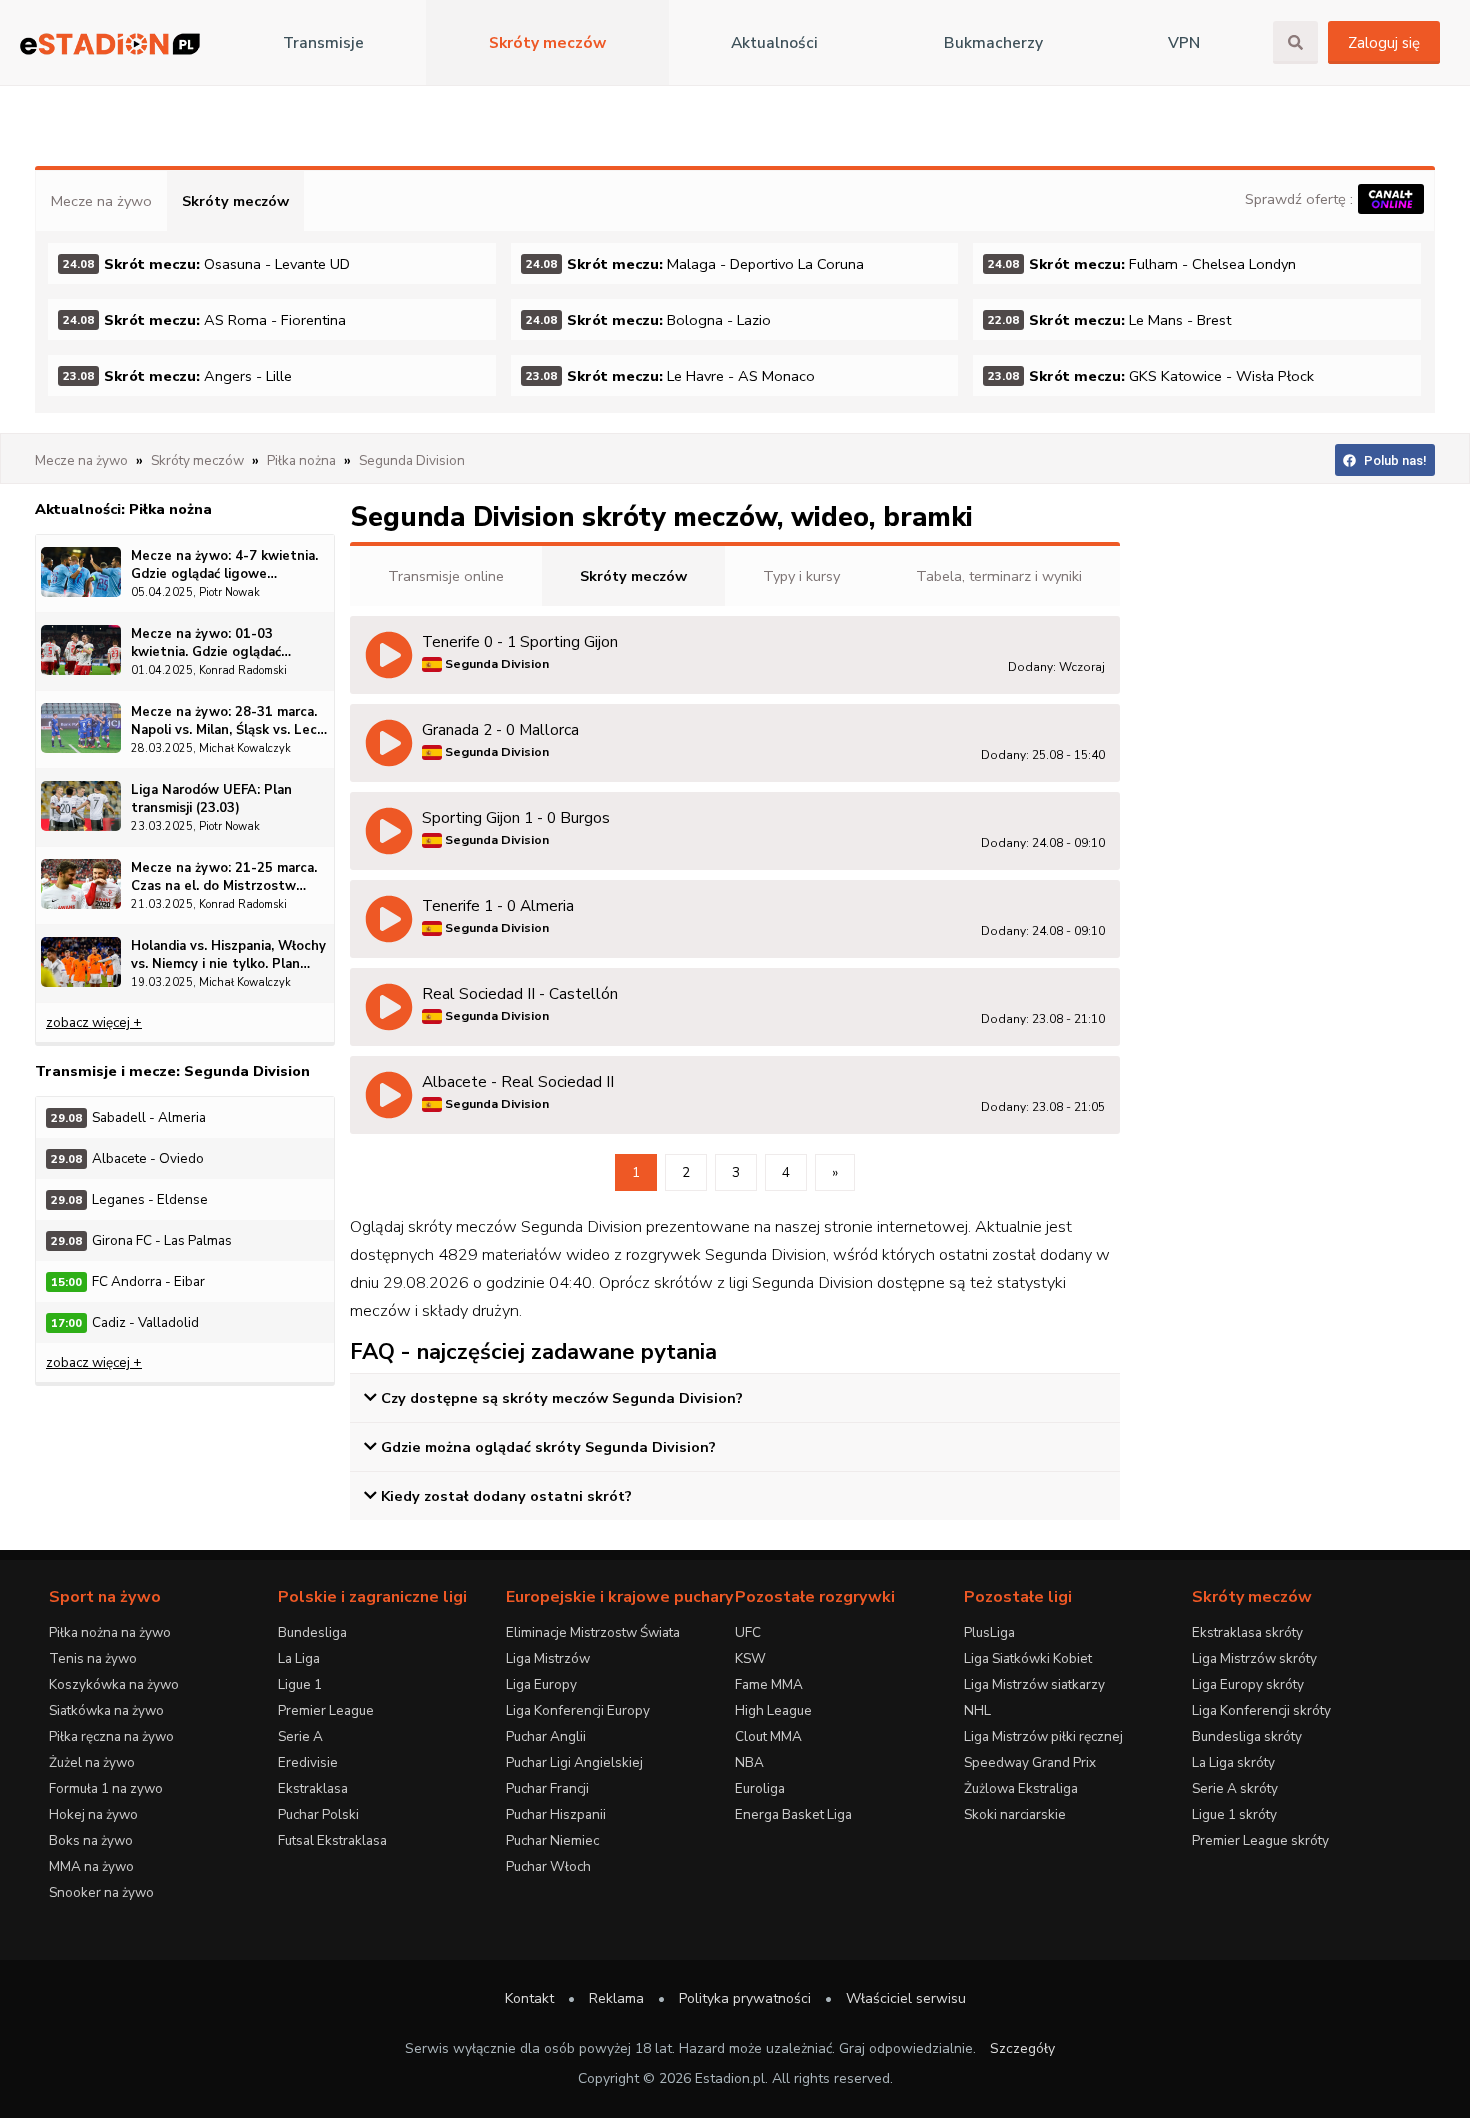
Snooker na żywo (101, 1892)
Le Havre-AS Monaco (670, 376)
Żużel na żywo (92, 1762)
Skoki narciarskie (1015, 1814)
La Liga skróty (1233, 1762)
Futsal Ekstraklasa (332, 1840)
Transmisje (323, 43)
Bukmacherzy (993, 43)
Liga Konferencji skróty (1261, 1710)
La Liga (299, 1658)
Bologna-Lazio (648, 320)
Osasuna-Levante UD (206, 264)
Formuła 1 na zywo (106, 1788)
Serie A (300, 1736)
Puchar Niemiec (552, 1840)
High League (773, 1710)
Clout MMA (768, 1736)
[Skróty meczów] (110, 43)
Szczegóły (1022, 2048)
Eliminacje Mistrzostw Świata (593, 1632)
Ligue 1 (300, 1684)
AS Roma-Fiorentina (204, 320)
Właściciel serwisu (906, 1998)
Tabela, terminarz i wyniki (999, 576)
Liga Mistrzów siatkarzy (1034, 1684)
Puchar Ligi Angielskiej (574, 1762)
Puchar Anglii (546, 1736)
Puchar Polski (318, 1814)
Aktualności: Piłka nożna (123, 509)
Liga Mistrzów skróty (1254, 1658)
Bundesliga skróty (1247, 1736)
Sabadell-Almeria (128, 1117)
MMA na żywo (91, 1866)
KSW (750, 1658)
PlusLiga (989, 1632)
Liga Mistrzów (548, 1658)
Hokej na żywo (93, 1814)
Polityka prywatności (745, 1998)
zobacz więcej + (94, 1022)
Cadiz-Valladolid (125, 1322)
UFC (748, 1632)
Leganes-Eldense (129, 1199)
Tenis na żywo (93, 1658)
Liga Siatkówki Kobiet (1028, 1658)
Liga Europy (541, 1684)
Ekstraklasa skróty (1247, 1632)
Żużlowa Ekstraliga (1021, 1788)
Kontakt (529, 1998)
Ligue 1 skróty (1234, 1814)
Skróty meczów (547, 43)
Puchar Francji (547, 1788)
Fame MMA (769, 1684)
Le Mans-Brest (1109, 320)
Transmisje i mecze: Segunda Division (172, 1071)
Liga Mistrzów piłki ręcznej (1043, 1736)
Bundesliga (312, 1632)
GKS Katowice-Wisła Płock (1151, 376)
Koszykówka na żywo (114, 1684)
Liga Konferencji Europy (578, 1710)
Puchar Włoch (548, 1866)
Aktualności (774, 43)
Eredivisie (308, 1762)
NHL (977, 1710)
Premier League (326, 1710)
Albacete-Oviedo (127, 1158)
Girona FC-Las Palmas (141, 1240)
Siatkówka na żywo (106, 1710)
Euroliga (760, 1788)
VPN (1184, 43)
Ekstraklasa (313, 1788)
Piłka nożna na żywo (110, 1632)
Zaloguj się (1384, 43)
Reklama (616, 1998)
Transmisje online (446, 576)
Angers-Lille (177, 376)
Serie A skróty (1235, 1788)
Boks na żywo (91, 1840)
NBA (749, 1762)
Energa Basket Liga (793, 1814)
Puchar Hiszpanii (556, 1814)
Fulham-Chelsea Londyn (1142, 264)
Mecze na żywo (101, 201)
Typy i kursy (801, 576)
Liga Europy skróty (1248, 1684)
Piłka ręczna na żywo (111, 1736)
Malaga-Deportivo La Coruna (695, 264)
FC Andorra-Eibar (128, 1281)
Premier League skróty (1260, 1840)
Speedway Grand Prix (1030, 1762)
